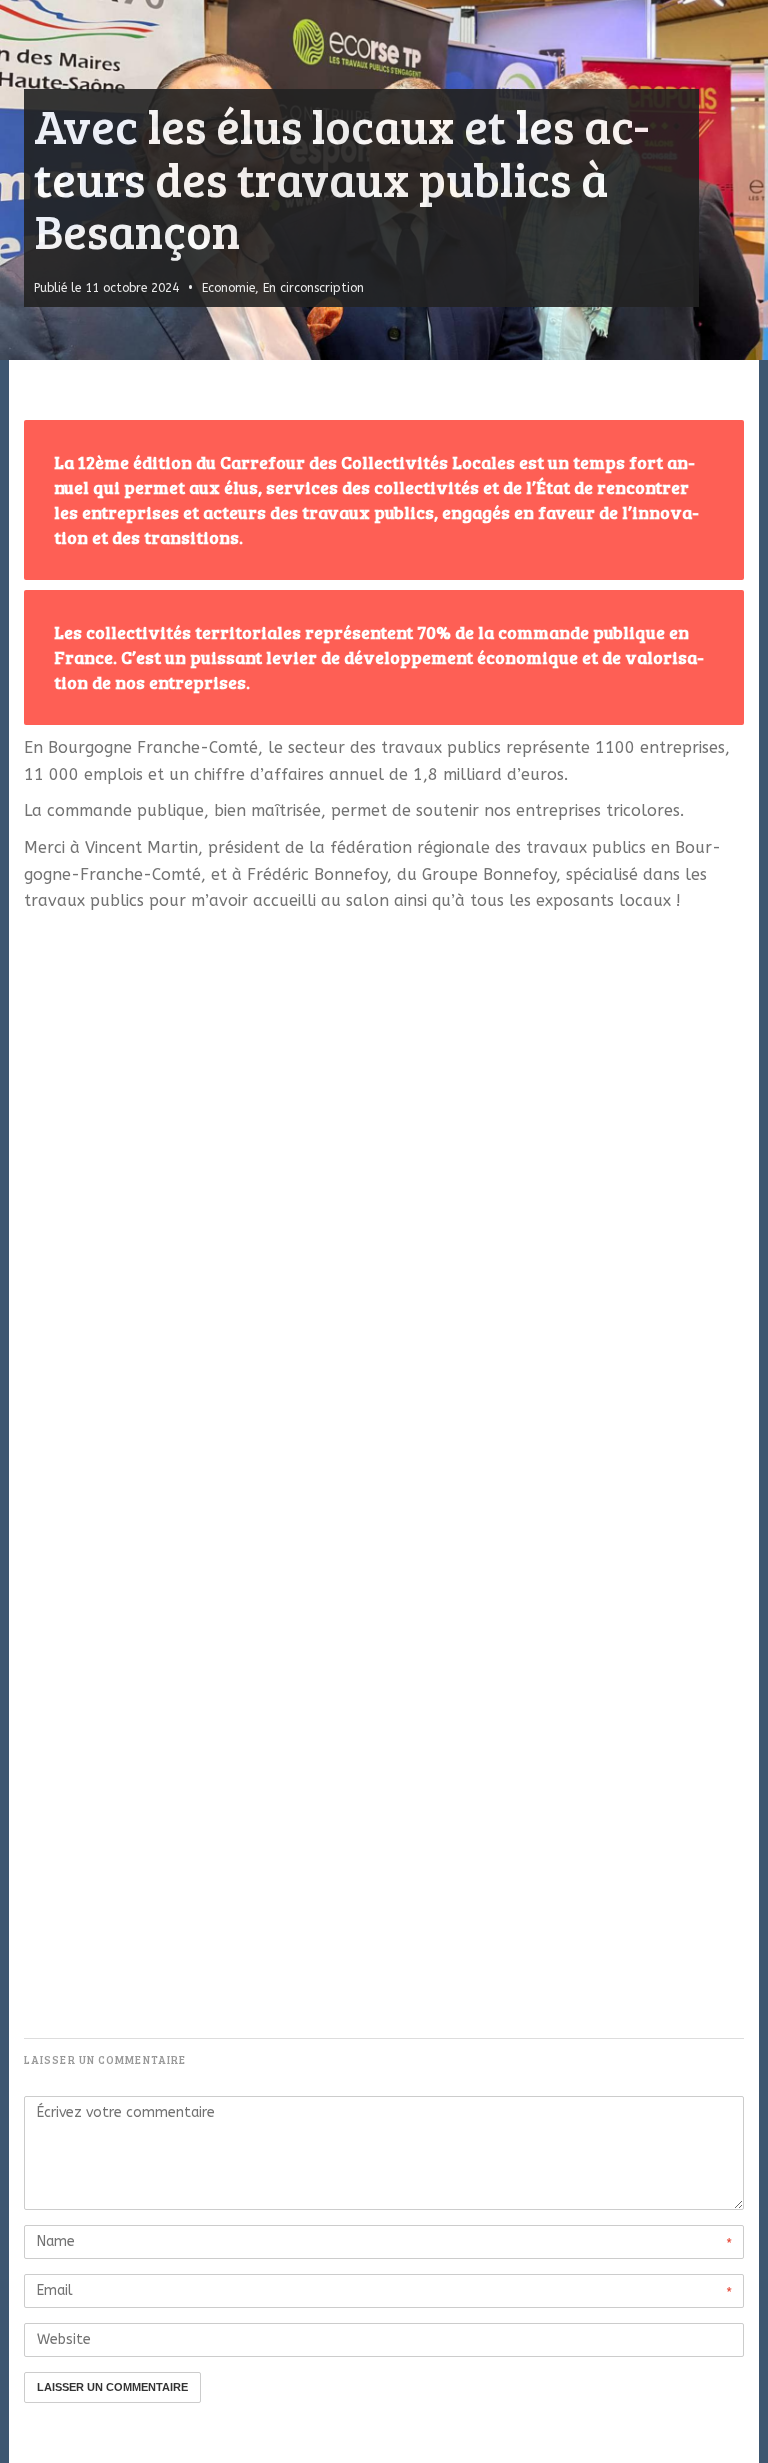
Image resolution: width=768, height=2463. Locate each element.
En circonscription (313, 288)
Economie (228, 288)
